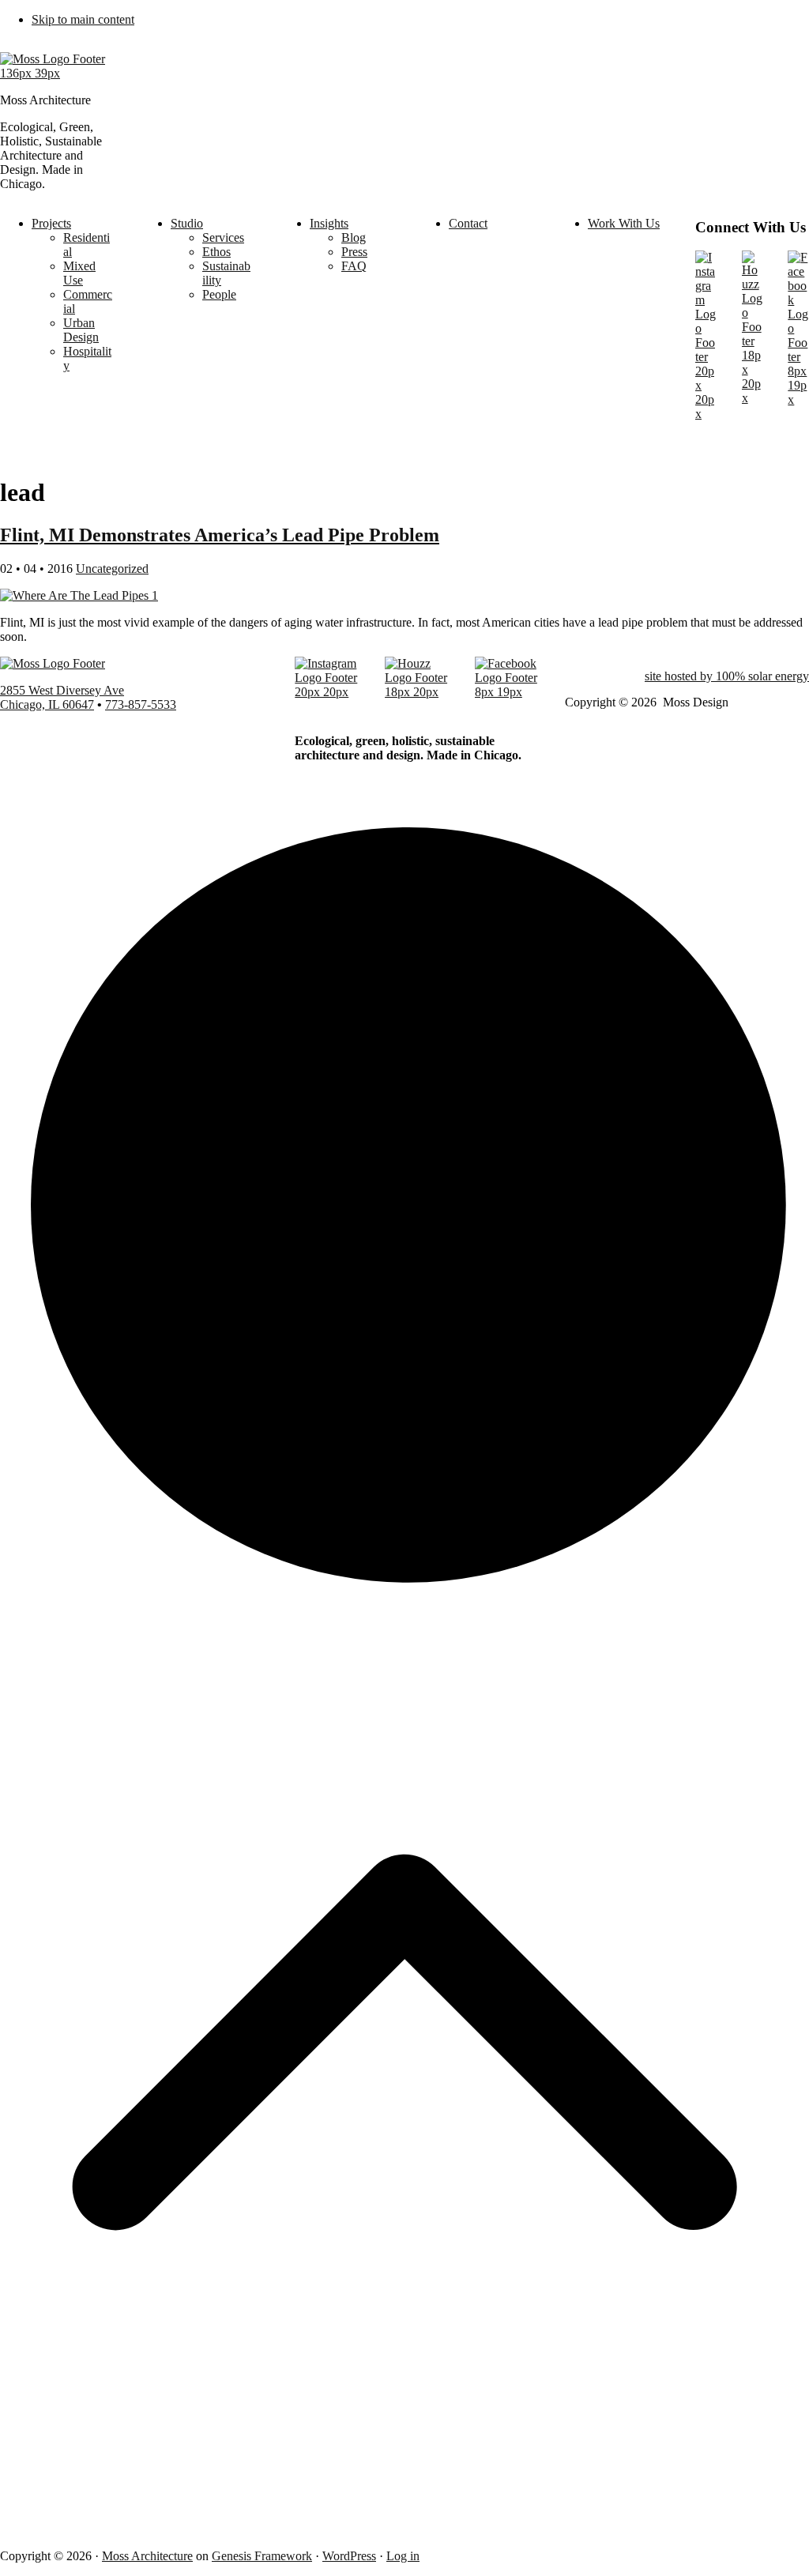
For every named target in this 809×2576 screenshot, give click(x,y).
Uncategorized (112, 569)
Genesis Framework (262, 2556)
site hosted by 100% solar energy (727, 676)
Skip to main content (83, 19)
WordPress (349, 2556)
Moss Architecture (147, 2556)
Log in (403, 2556)
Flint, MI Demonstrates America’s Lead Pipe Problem (220, 535)
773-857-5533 (141, 704)
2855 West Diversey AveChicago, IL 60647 (62, 697)
